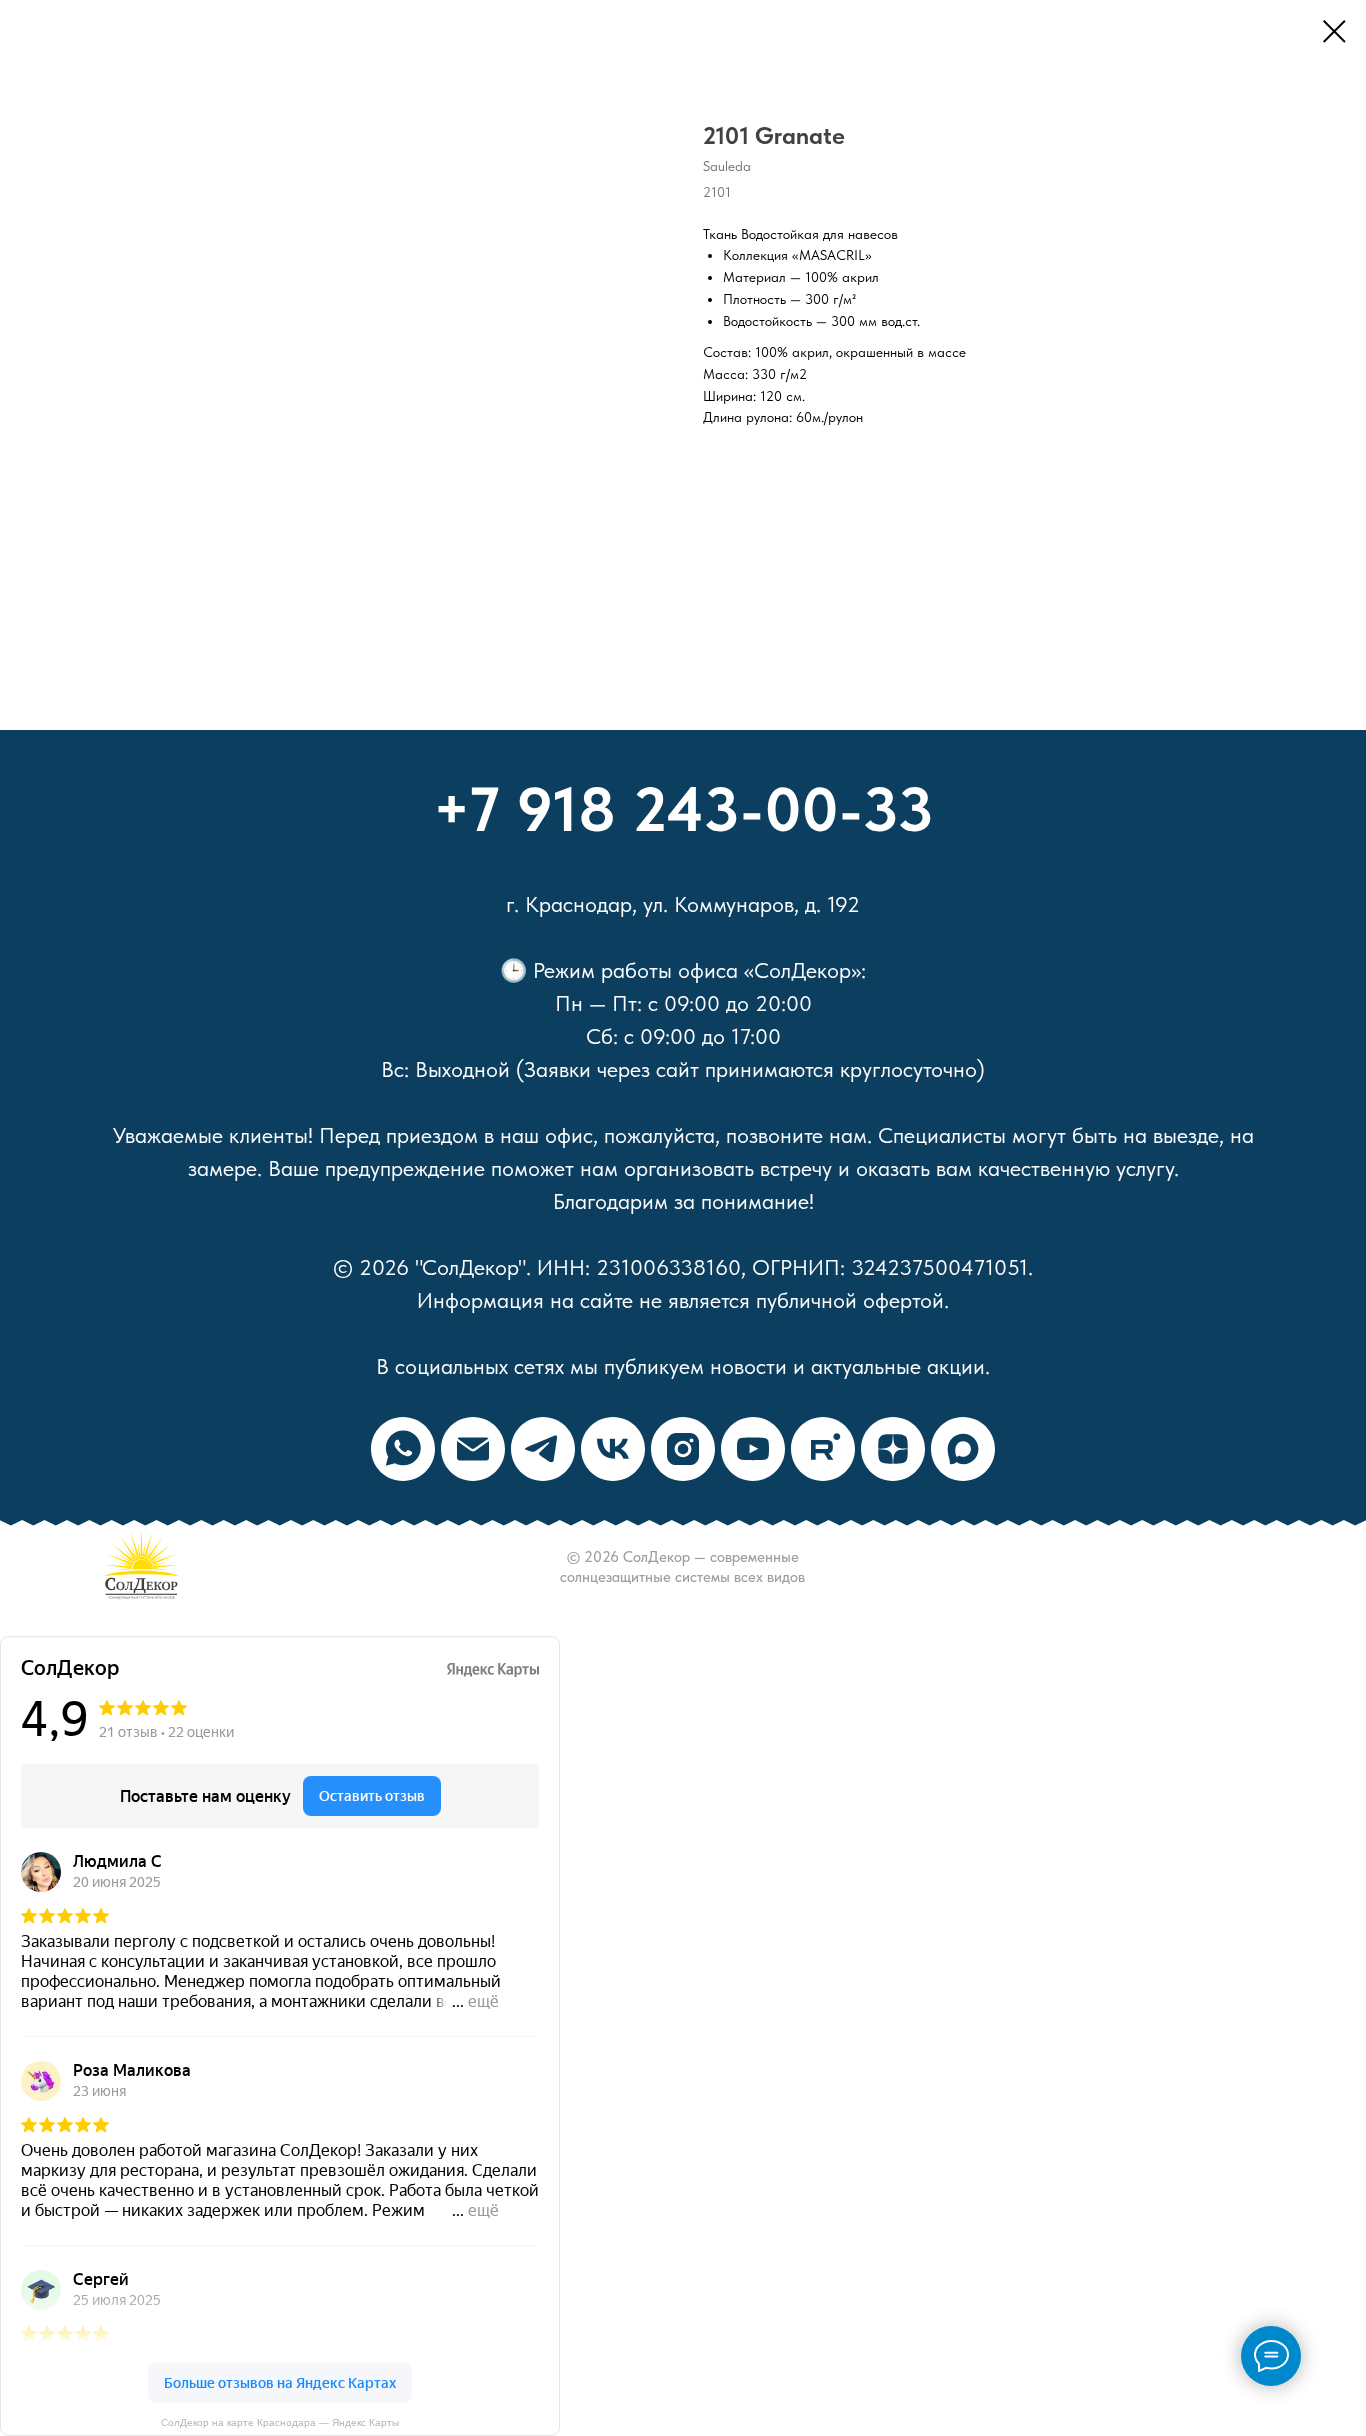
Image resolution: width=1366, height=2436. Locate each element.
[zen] (893, 1449)
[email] (473, 1449)
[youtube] (753, 1449)
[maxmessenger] (963, 1449)
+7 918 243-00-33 (683, 809)
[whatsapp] (403, 1449)
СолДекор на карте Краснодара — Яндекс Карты (280, 2422)
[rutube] (823, 1449)
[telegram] (543, 1449)
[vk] (613, 1449)
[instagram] (683, 1449)
